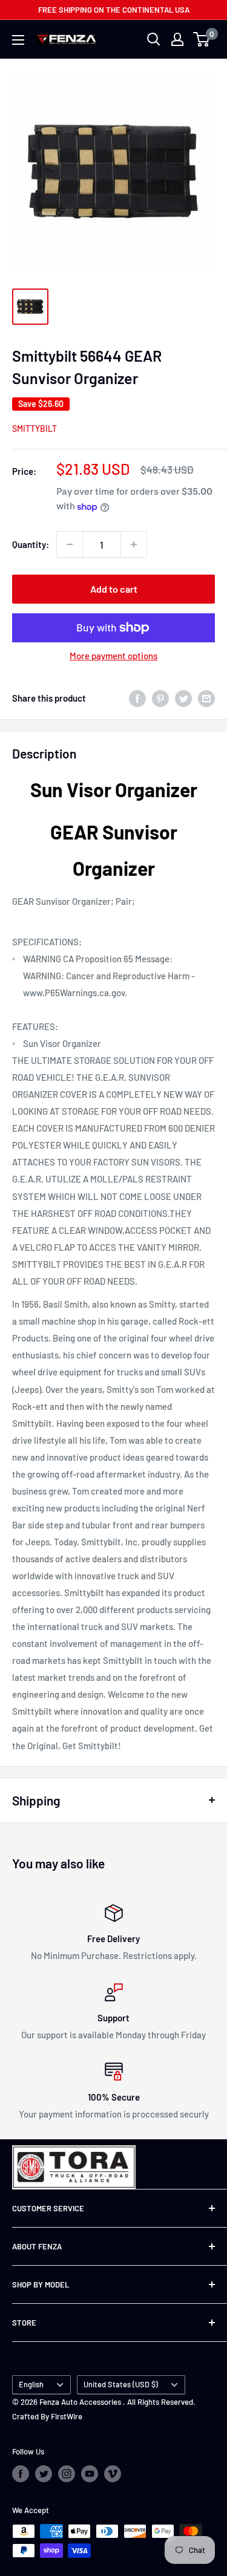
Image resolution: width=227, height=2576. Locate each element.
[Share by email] (206, 697)
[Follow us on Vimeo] (113, 2474)
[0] (202, 39)
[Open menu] (18, 40)
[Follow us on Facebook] (21, 2474)
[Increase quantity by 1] (134, 544)
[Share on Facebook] (137, 697)
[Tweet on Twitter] (183, 697)
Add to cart (114, 589)
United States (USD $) (121, 2384)
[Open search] (154, 39)
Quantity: (31, 544)
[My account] (177, 39)
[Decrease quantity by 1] (70, 544)
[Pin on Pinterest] (160, 697)
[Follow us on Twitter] (44, 2474)
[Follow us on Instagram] (67, 2474)
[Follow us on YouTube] (90, 2474)
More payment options (113, 656)
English (31, 2384)
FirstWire (67, 2416)
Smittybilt (35, 429)
